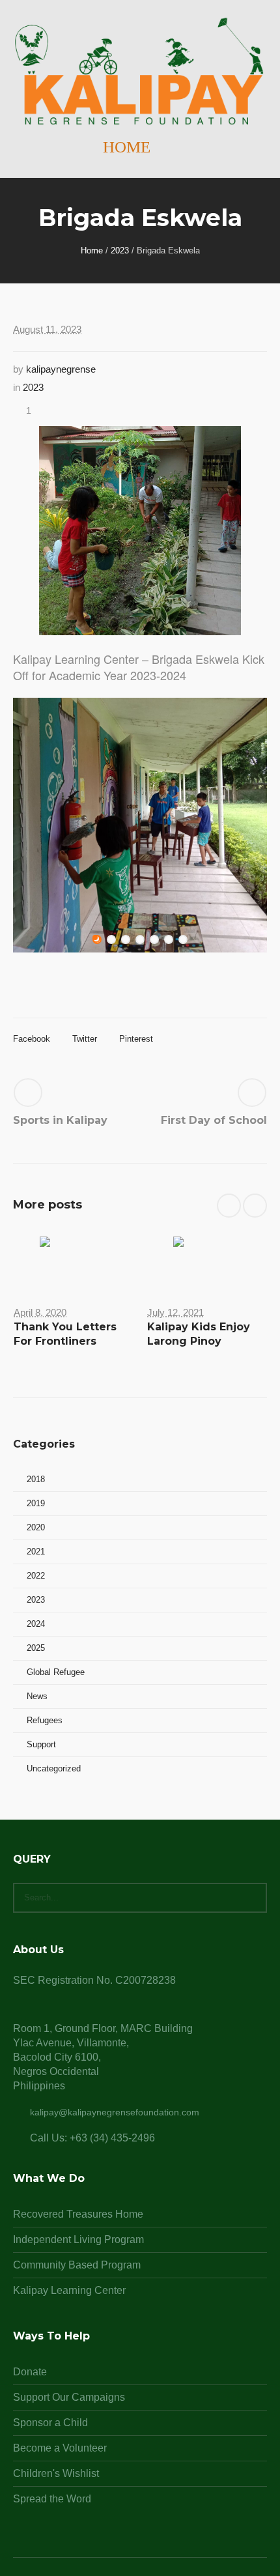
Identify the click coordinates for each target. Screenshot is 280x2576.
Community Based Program (77, 2265)
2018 (36, 1479)
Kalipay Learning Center (69, 2290)
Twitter (85, 1039)
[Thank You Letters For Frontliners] (73, 1261)
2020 (36, 1527)
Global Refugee (56, 1672)
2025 (36, 1648)
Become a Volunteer (60, 2448)
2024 (36, 1624)
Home (92, 250)
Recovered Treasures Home (78, 2214)
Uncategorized (54, 1768)
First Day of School (214, 1120)
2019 (36, 1503)
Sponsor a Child (50, 2423)
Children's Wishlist (56, 2473)
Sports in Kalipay (60, 1120)
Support (41, 1744)
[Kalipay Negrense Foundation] (140, 72)
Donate (30, 2372)
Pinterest (136, 1039)
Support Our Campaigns (69, 2397)
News (37, 1696)
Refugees (45, 1720)
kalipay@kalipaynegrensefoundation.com (115, 2112)
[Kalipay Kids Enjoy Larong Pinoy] (207, 1261)
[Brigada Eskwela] (140, 530)
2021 (36, 1552)
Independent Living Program (78, 2240)
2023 (120, 250)
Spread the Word (52, 2499)
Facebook (32, 1039)
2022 (36, 1576)
